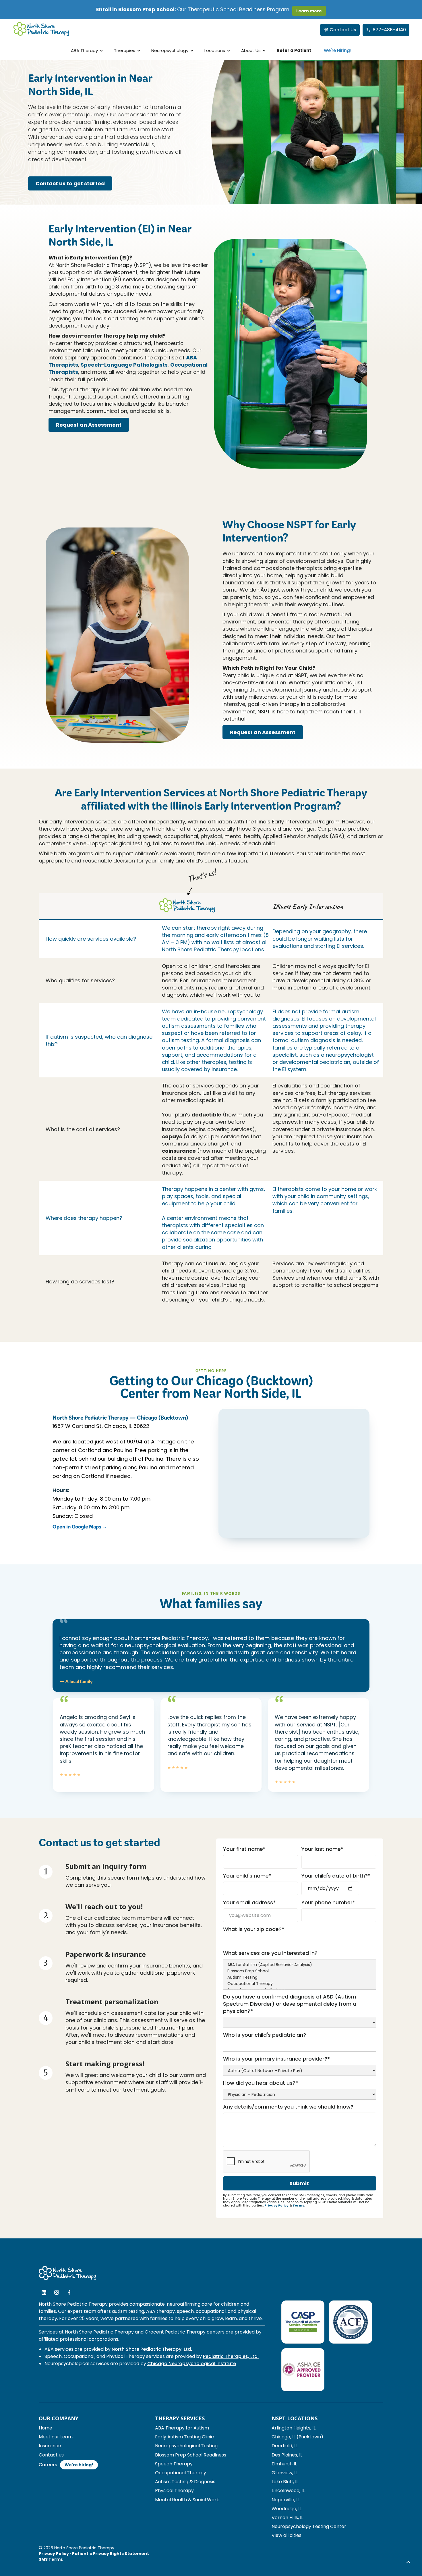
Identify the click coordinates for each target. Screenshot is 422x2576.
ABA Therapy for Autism (182, 2428)
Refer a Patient (294, 50)
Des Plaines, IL (287, 2455)
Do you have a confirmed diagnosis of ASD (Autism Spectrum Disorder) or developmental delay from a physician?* (290, 2004)
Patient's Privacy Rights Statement (111, 2554)
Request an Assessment (89, 425)
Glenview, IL (284, 2473)
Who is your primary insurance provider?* (276, 2059)
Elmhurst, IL (284, 2464)
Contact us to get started (70, 183)
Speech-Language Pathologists (124, 365)
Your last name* (322, 1849)
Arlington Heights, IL (294, 2428)
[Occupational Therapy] (300, 1984)
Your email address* (249, 1902)
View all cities (287, 2535)
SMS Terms (51, 2559)
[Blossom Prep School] (300, 1971)
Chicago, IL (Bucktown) (297, 2437)
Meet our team (56, 2437)
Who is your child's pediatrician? (265, 2035)
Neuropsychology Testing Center (309, 2526)
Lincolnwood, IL (288, 2491)
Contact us (51, 2455)
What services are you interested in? (270, 1953)
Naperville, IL (285, 2500)
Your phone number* (328, 1902)
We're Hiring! (338, 50)
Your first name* (244, 1849)
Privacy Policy (276, 2205)
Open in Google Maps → (80, 1528)
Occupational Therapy (181, 2473)
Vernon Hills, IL (287, 2518)
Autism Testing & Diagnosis (185, 2482)
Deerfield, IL (284, 2446)
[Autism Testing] (300, 1978)
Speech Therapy (174, 2464)
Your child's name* (247, 1876)
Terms (298, 2205)
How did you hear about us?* (261, 2083)
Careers (48, 2465)
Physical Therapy (174, 2491)
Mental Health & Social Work (187, 2500)
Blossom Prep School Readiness (191, 2455)
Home (46, 2428)
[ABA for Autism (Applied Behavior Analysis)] (300, 1965)
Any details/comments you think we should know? (288, 2107)
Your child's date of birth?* (336, 1876)
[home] (41, 30)
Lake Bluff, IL (285, 2482)
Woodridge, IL (287, 2509)
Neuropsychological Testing (186, 2446)
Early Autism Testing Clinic (184, 2437)
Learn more (309, 11)
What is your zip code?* (254, 1929)
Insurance (50, 2446)
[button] (86, 50)
